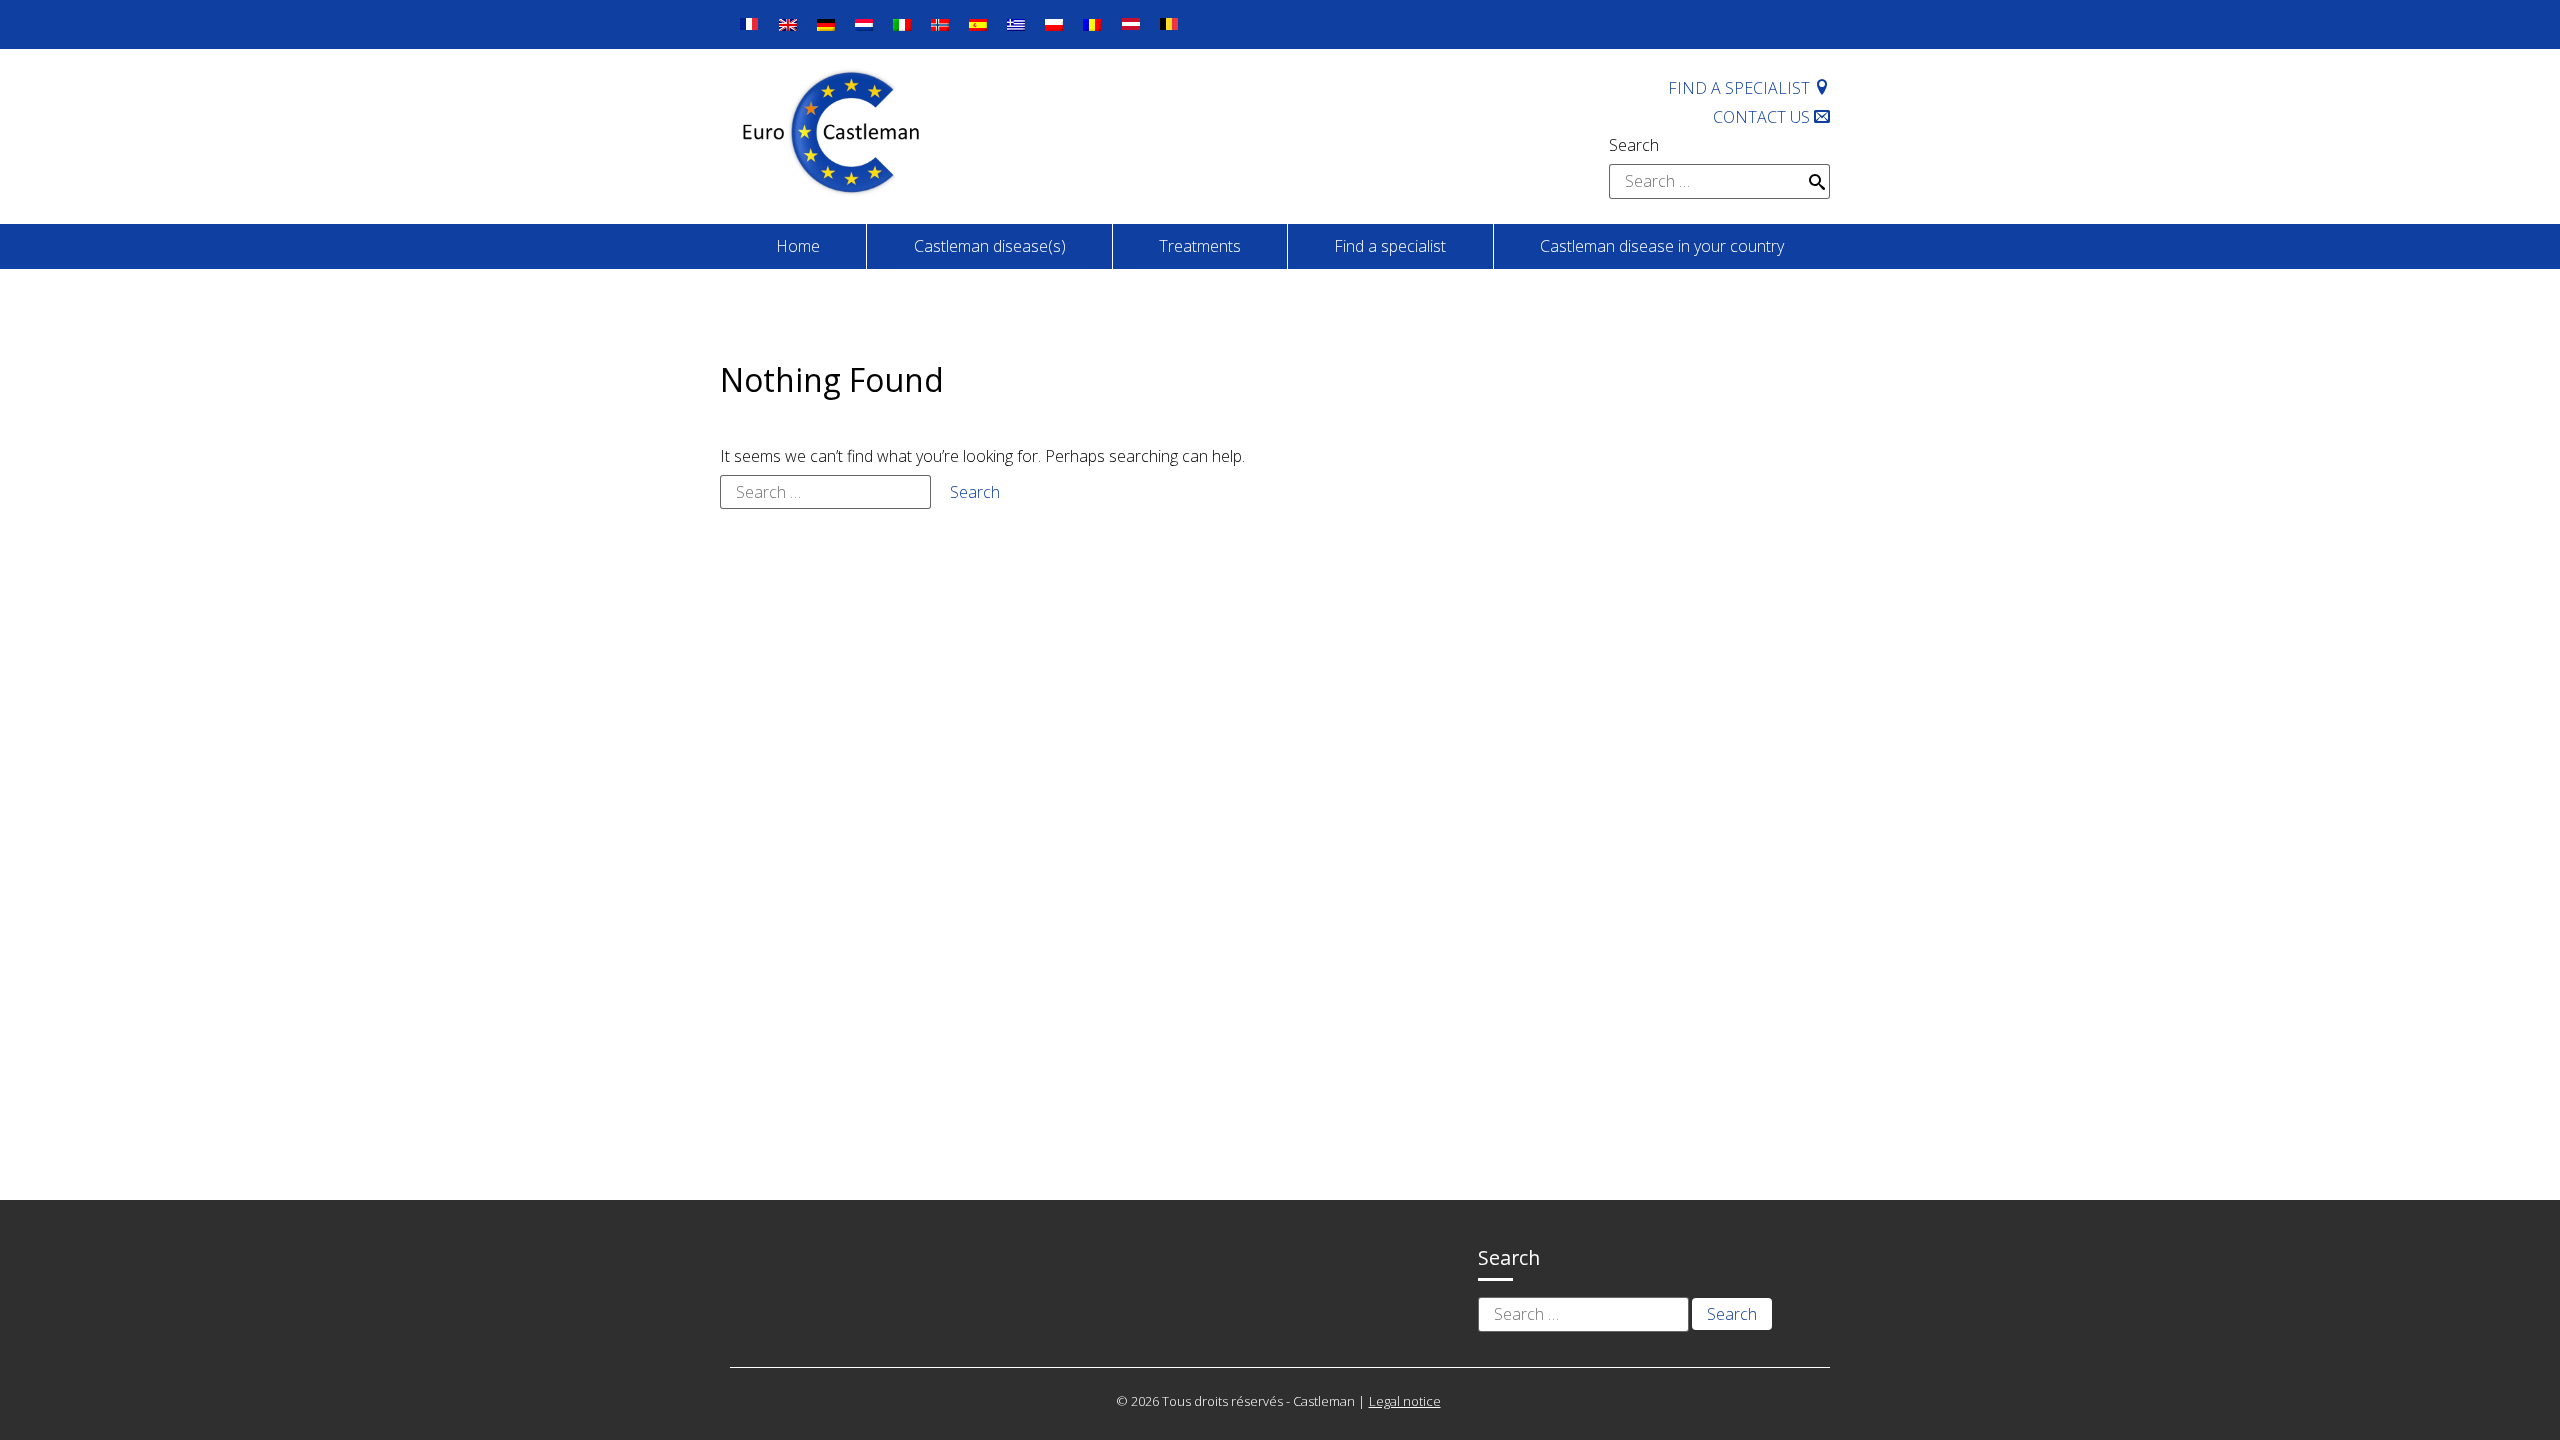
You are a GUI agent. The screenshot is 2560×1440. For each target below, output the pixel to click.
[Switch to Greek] (1016, 24)
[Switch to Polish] (1054, 24)
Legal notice (1405, 1401)
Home (798, 246)
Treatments (1200, 246)
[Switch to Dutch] (864, 24)
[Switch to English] (788, 24)
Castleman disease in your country (1662, 246)
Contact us (1763, 117)
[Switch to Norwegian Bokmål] (940, 24)
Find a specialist (1741, 88)
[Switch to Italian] (902, 24)
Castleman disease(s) (990, 246)
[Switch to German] (826, 24)
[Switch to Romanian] (1092, 24)
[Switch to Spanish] (978, 24)
